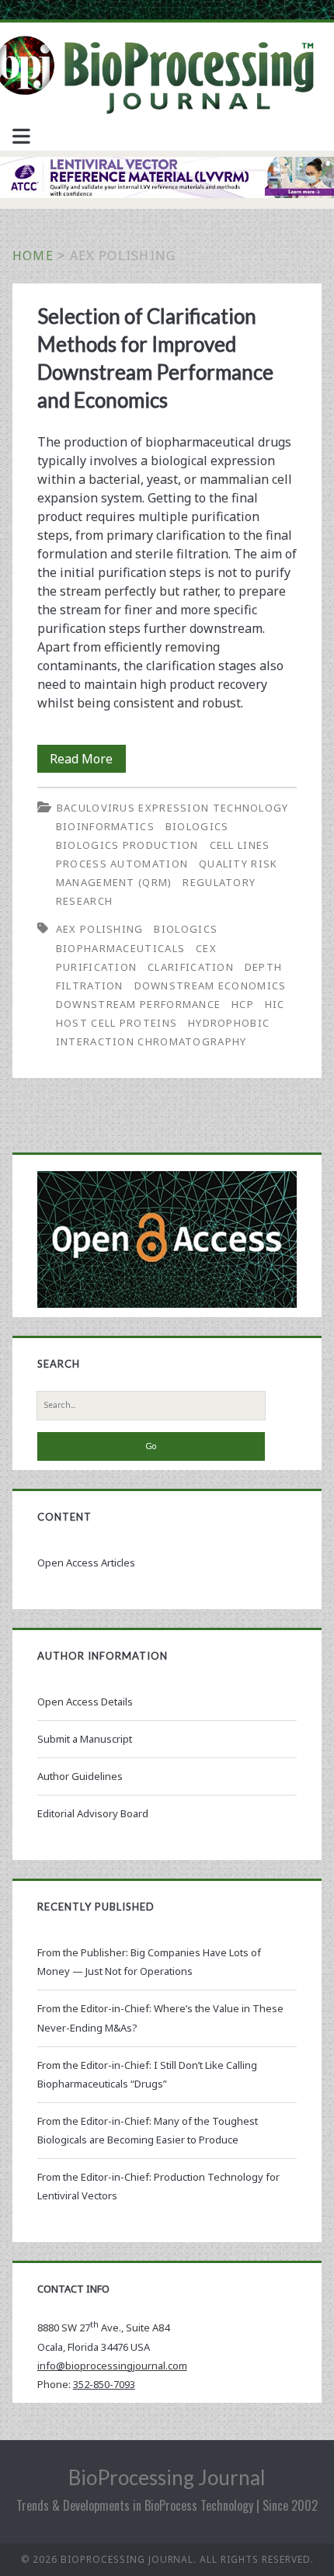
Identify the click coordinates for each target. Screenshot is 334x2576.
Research (84, 901)
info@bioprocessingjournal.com (112, 2366)
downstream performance (139, 1004)
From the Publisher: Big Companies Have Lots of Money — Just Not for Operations (149, 1962)
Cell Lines (240, 845)
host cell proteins (117, 1023)
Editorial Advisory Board (93, 1813)
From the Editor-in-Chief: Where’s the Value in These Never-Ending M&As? (160, 2018)
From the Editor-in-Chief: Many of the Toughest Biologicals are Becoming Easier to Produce (148, 2130)
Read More (88, 761)
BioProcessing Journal (167, 2477)
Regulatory (219, 882)
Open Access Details (85, 1702)
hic (275, 1004)
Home (33, 256)
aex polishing (100, 929)
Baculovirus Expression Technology (173, 808)
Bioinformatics (105, 826)
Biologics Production (127, 845)
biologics (186, 929)
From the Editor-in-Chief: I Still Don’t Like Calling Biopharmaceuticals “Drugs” (147, 2074)
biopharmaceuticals (120, 948)
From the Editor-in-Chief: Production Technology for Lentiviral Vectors (158, 2186)
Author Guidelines (80, 1776)
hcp (243, 1004)
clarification (191, 967)
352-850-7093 (104, 2384)
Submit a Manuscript (85, 1739)
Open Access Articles (86, 1563)
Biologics (197, 826)
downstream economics (210, 986)
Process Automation (122, 864)
